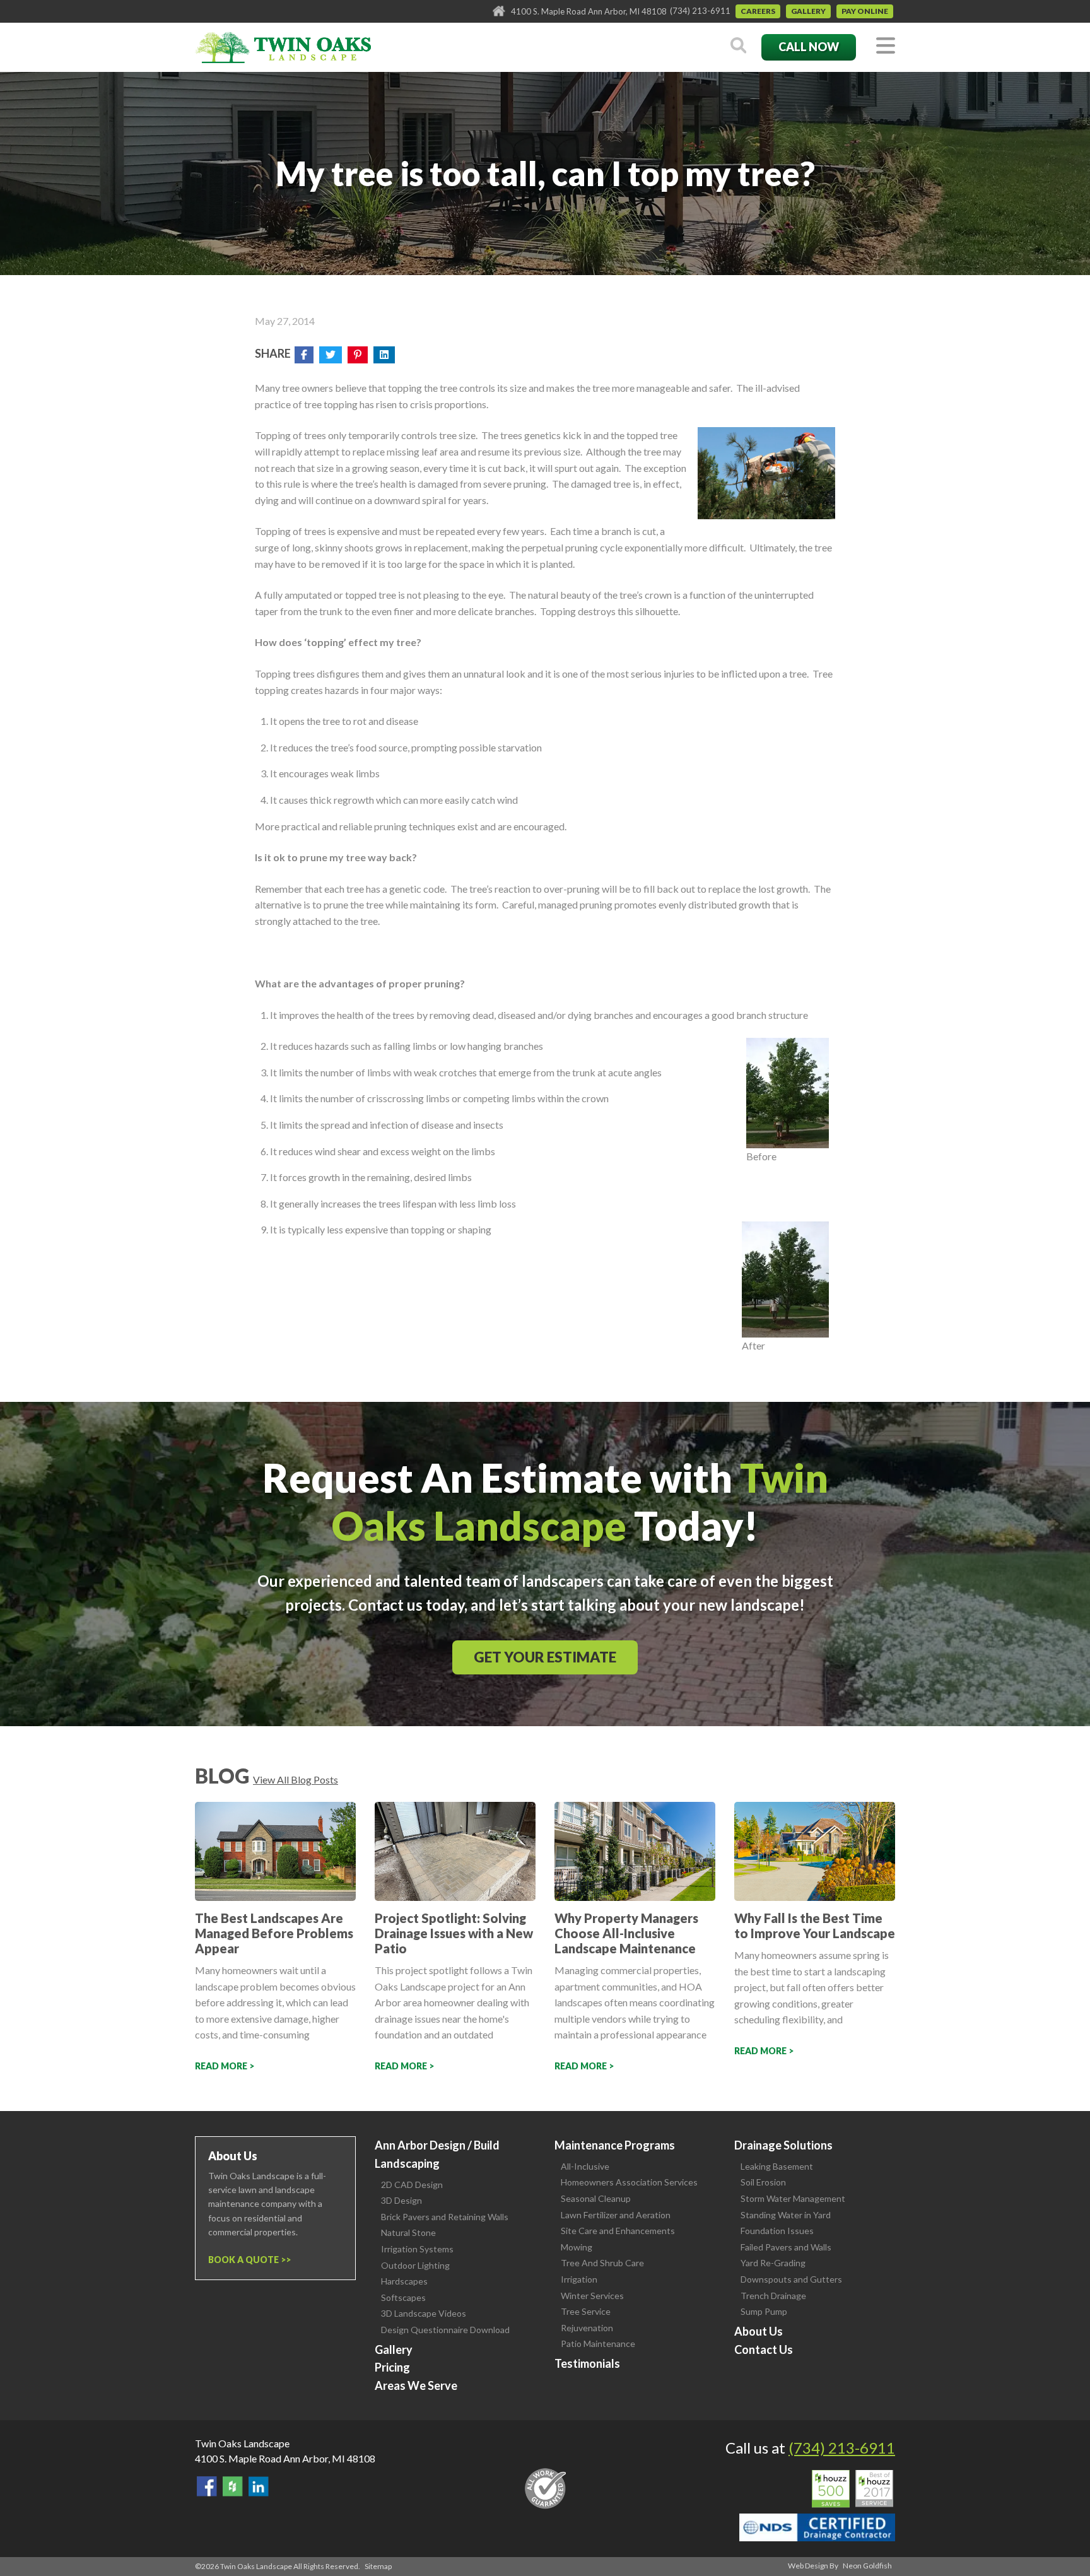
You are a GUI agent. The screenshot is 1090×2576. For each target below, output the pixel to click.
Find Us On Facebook (207, 2486)
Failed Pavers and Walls (786, 2247)
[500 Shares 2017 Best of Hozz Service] (853, 2489)
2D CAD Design (412, 2185)
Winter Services (592, 2296)
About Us (759, 2331)
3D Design (401, 2200)
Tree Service (586, 2311)
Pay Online (865, 11)
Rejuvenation (587, 2328)
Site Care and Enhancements (618, 2231)
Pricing (392, 2367)
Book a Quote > (247, 2260)
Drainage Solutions (783, 2145)
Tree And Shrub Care (602, 2263)
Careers (758, 11)
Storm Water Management (793, 2198)
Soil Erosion (763, 2182)
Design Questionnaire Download (445, 2330)
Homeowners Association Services (629, 2182)
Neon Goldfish (867, 2566)
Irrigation (579, 2279)
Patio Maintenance (598, 2344)
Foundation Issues (777, 2231)
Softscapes (403, 2297)
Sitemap (378, 2566)
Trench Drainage (773, 2296)
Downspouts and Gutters (791, 2279)
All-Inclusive (585, 2166)
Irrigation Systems (417, 2249)
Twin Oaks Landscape (242, 2443)
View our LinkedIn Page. (259, 2486)
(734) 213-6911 (700, 11)
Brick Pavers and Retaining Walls (445, 2217)
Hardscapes (404, 2281)
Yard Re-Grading (773, 2263)
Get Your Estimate (545, 1657)
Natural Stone (408, 2232)
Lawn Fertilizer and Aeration (616, 2215)
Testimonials (587, 2363)
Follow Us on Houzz (233, 2486)
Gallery (808, 11)
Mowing (577, 2247)
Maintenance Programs (615, 2145)
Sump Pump (764, 2311)
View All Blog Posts (296, 1779)
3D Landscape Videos (424, 2313)
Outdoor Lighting (415, 2265)
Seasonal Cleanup (596, 2198)
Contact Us (764, 2350)
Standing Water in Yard (786, 2215)
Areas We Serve (416, 2385)
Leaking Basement (777, 2166)
